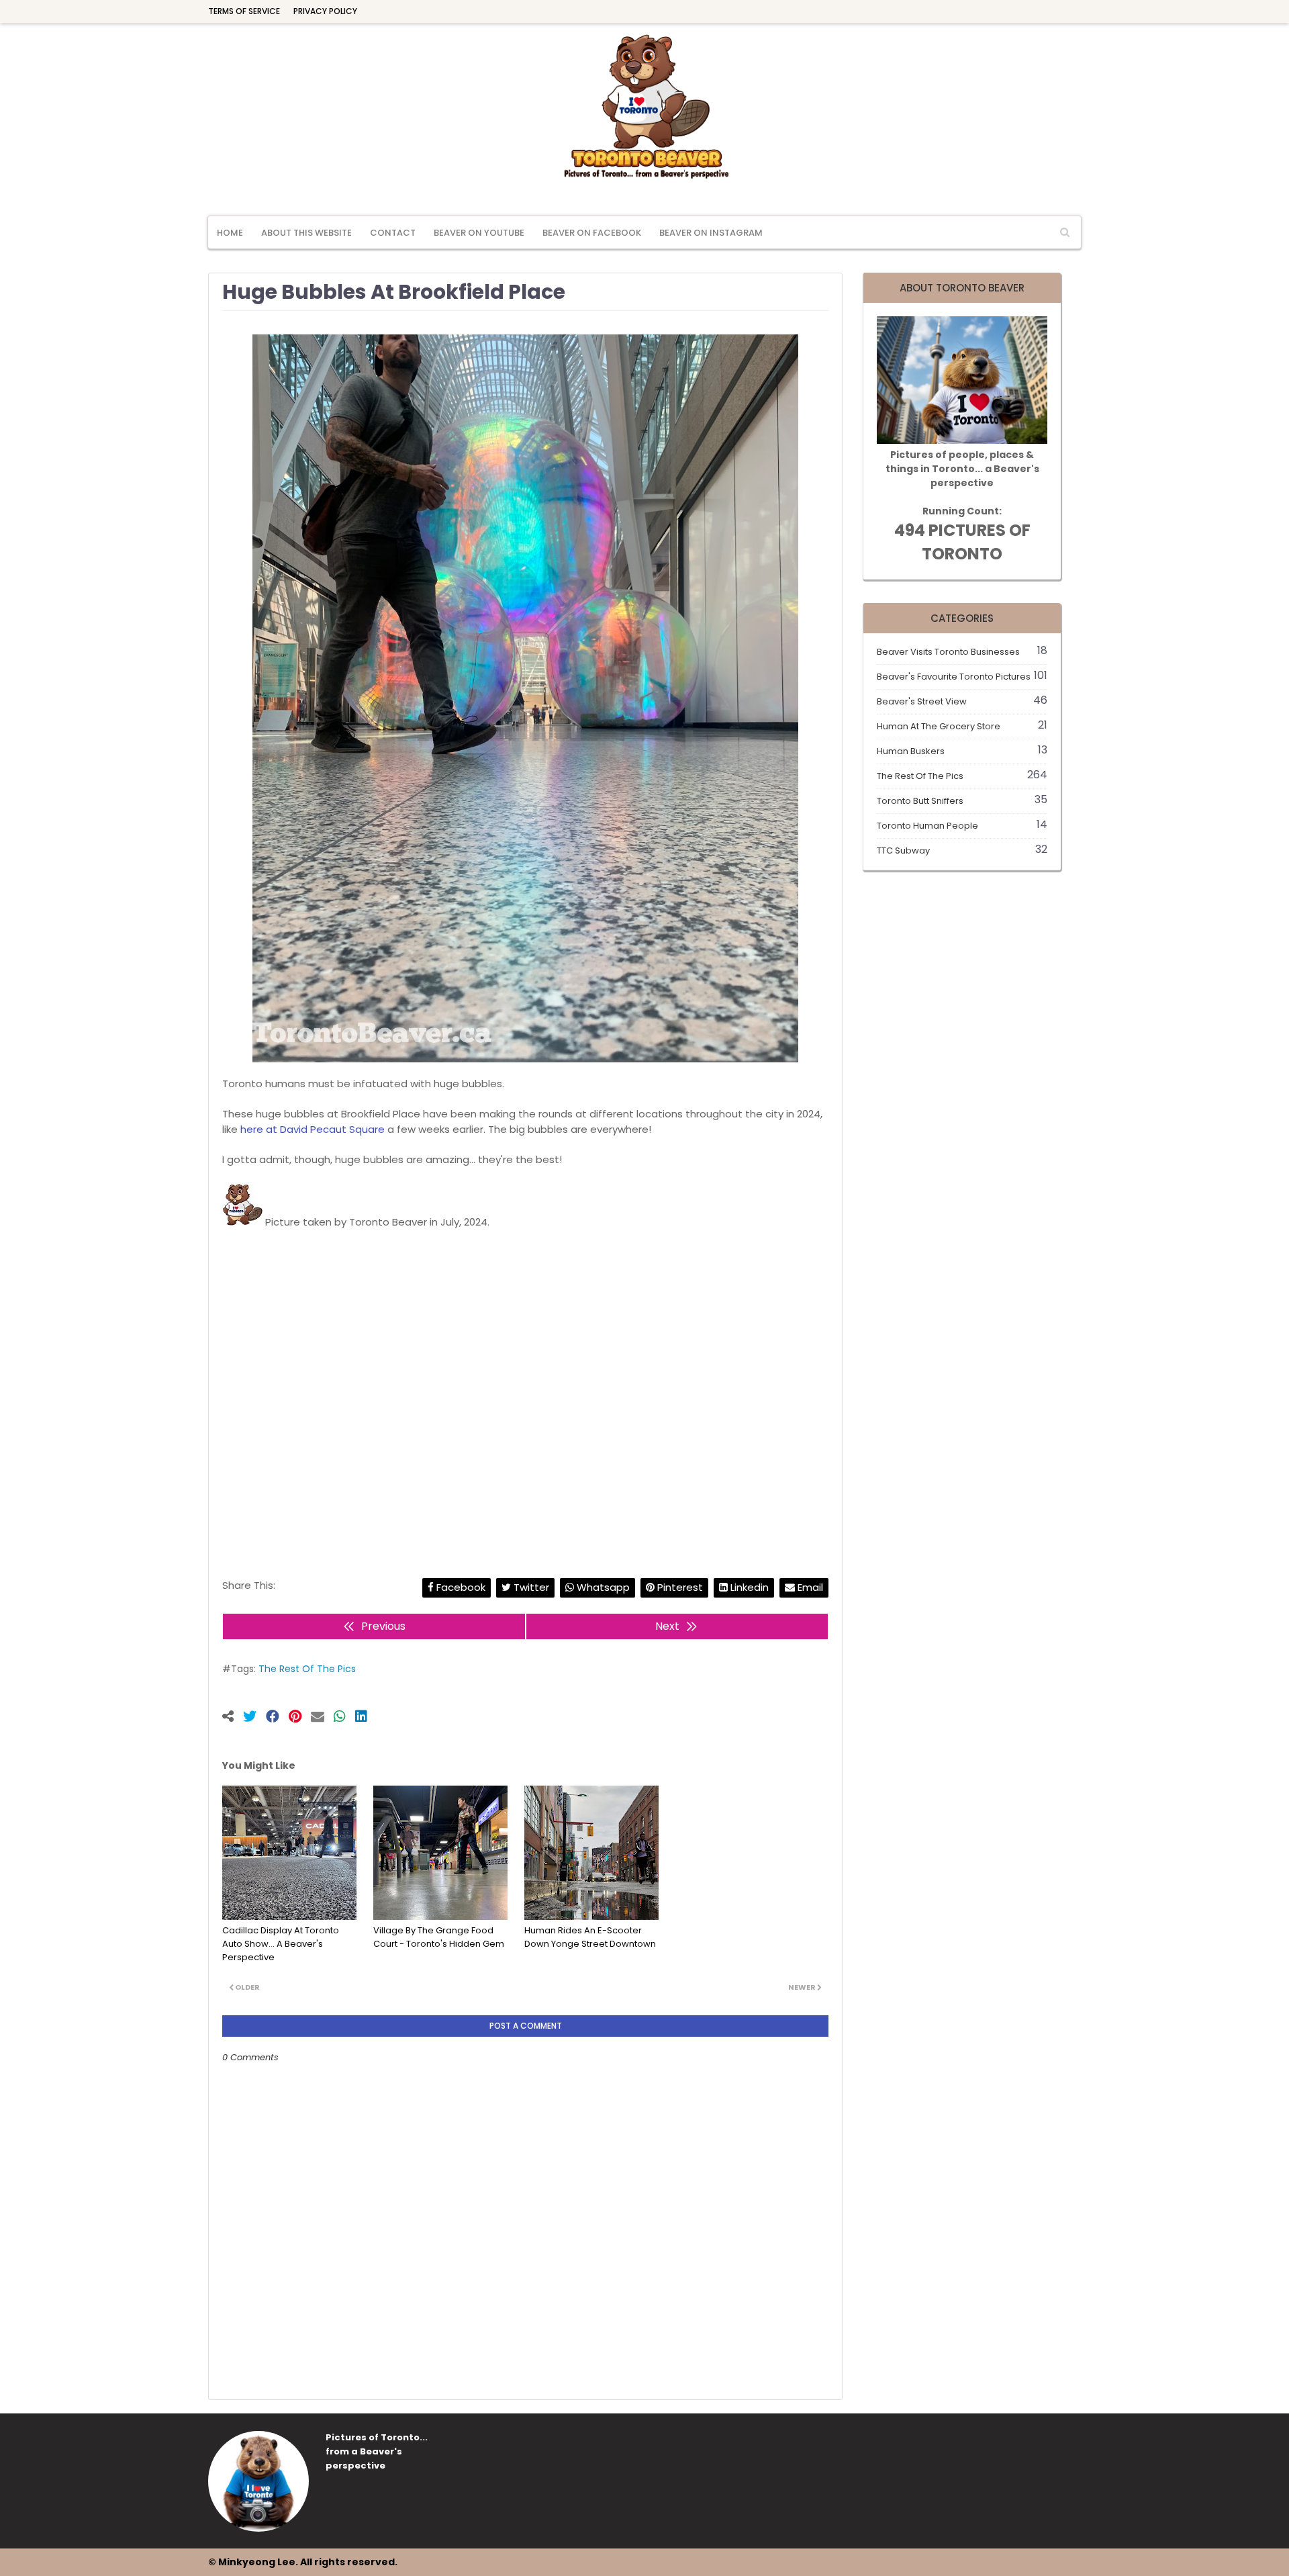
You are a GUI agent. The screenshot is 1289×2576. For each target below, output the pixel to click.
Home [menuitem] (230, 233)
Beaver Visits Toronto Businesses (962, 652)
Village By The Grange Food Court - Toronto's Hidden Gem (439, 1937)
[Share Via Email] (322, 1718)
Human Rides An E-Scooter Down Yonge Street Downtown (590, 1937)
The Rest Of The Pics (307, 1669)
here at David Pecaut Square (313, 1129)
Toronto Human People (962, 826)
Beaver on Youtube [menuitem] (479, 233)
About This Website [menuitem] (306, 233)
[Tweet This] (254, 1718)
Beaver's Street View (962, 701)
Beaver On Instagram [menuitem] (711, 233)
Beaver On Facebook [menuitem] (592, 233)
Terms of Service (244, 11)
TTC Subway (962, 850)
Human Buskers (962, 751)
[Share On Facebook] (277, 1718)
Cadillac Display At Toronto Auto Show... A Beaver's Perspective (281, 1944)
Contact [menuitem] (393, 233)
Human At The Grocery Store (962, 726)
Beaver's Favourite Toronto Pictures (962, 677)
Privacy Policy (325, 11)
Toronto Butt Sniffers (962, 801)
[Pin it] (300, 1718)
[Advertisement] (525, 1389)
